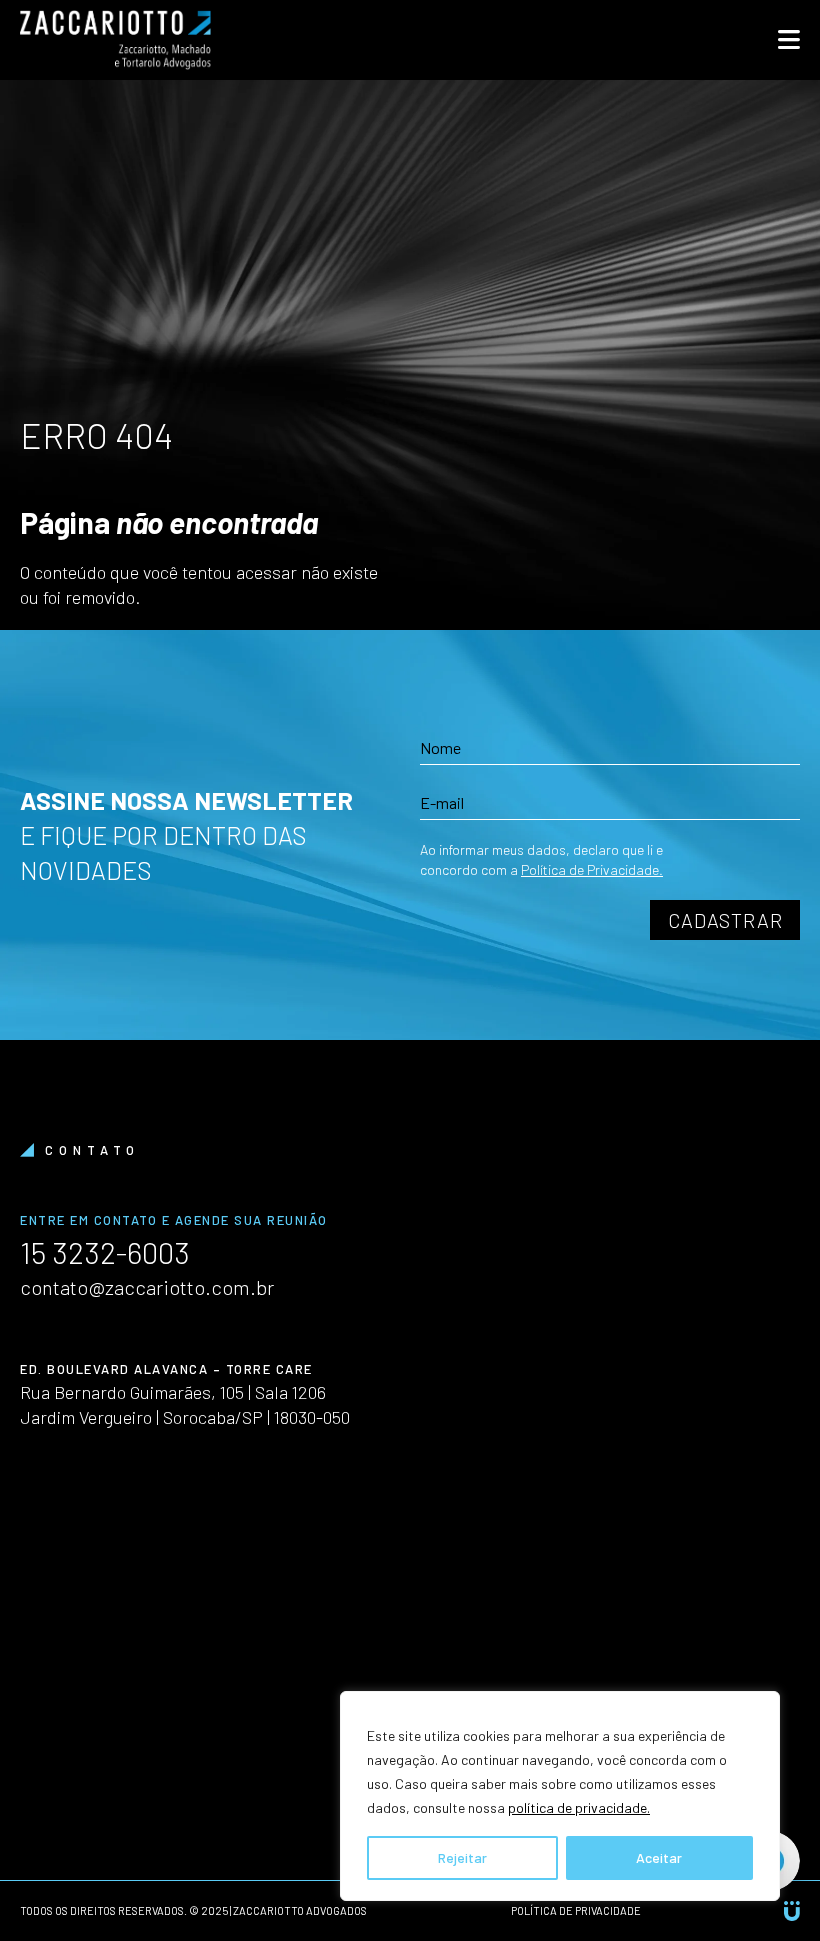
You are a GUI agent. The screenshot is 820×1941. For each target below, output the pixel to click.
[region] (560, 1796)
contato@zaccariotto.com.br (147, 1287)
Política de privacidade (576, 1910)
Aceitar (659, 1857)
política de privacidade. (579, 1807)
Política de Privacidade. (592, 869)
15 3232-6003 (105, 1252)
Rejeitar (462, 1857)
